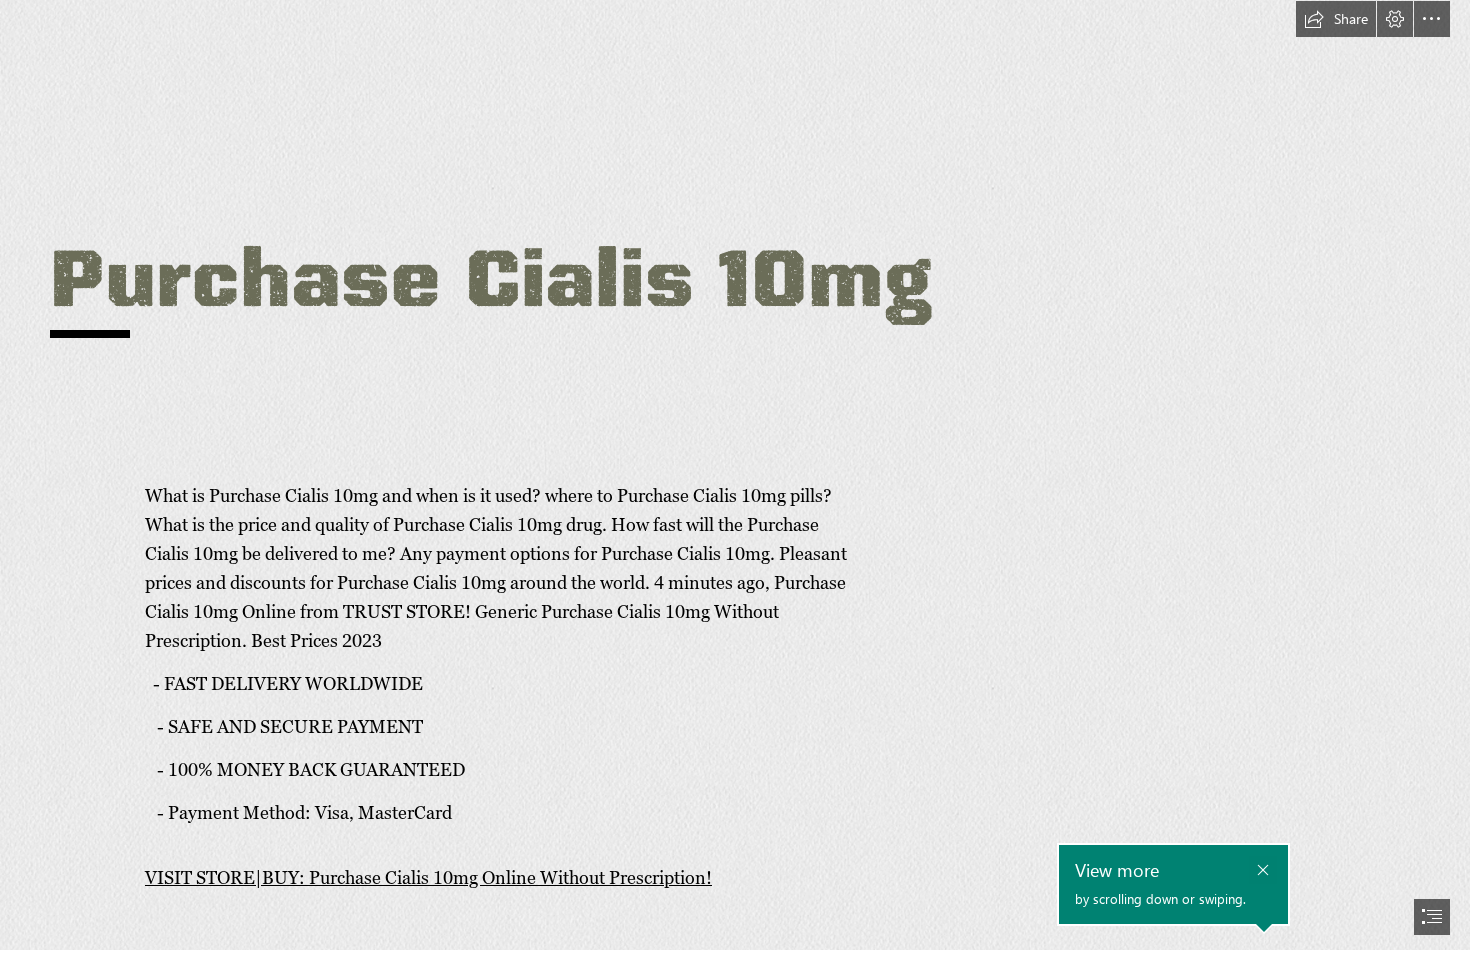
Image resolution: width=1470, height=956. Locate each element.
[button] (1336, 19)
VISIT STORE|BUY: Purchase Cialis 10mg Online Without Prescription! (428, 877)
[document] (735, 478)
